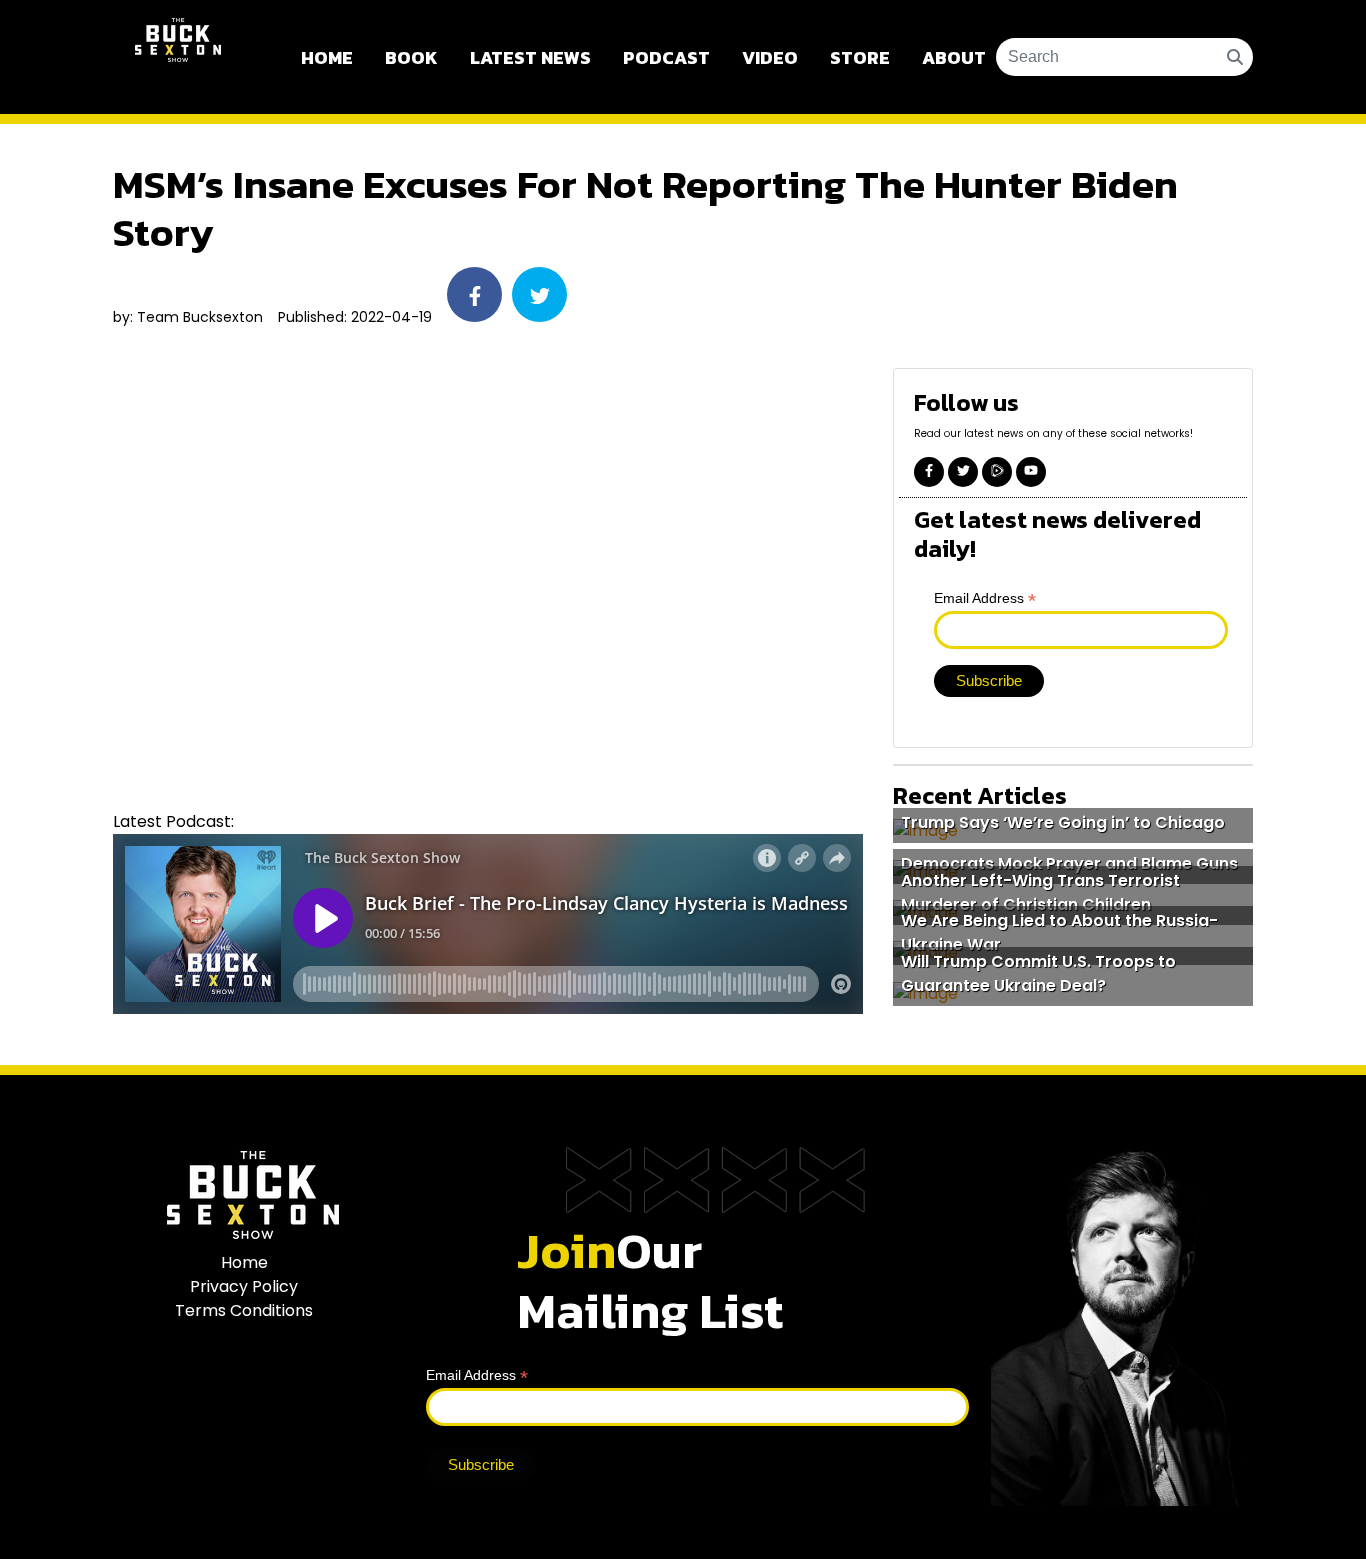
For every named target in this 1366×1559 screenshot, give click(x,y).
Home (327, 57)
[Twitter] (963, 472)
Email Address (985, 597)
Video (770, 57)
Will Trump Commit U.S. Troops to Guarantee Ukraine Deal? (1038, 973)
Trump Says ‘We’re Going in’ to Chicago (1063, 822)
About (954, 57)
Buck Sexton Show (178, 57)
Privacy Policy (244, 1286)
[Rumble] (997, 472)
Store (860, 57)
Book (411, 57)
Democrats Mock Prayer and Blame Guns (1069, 863)
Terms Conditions (244, 1310)
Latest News (530, 57)
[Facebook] (929, 472)
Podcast (666, 57)
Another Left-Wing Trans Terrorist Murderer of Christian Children (1040, 891)
